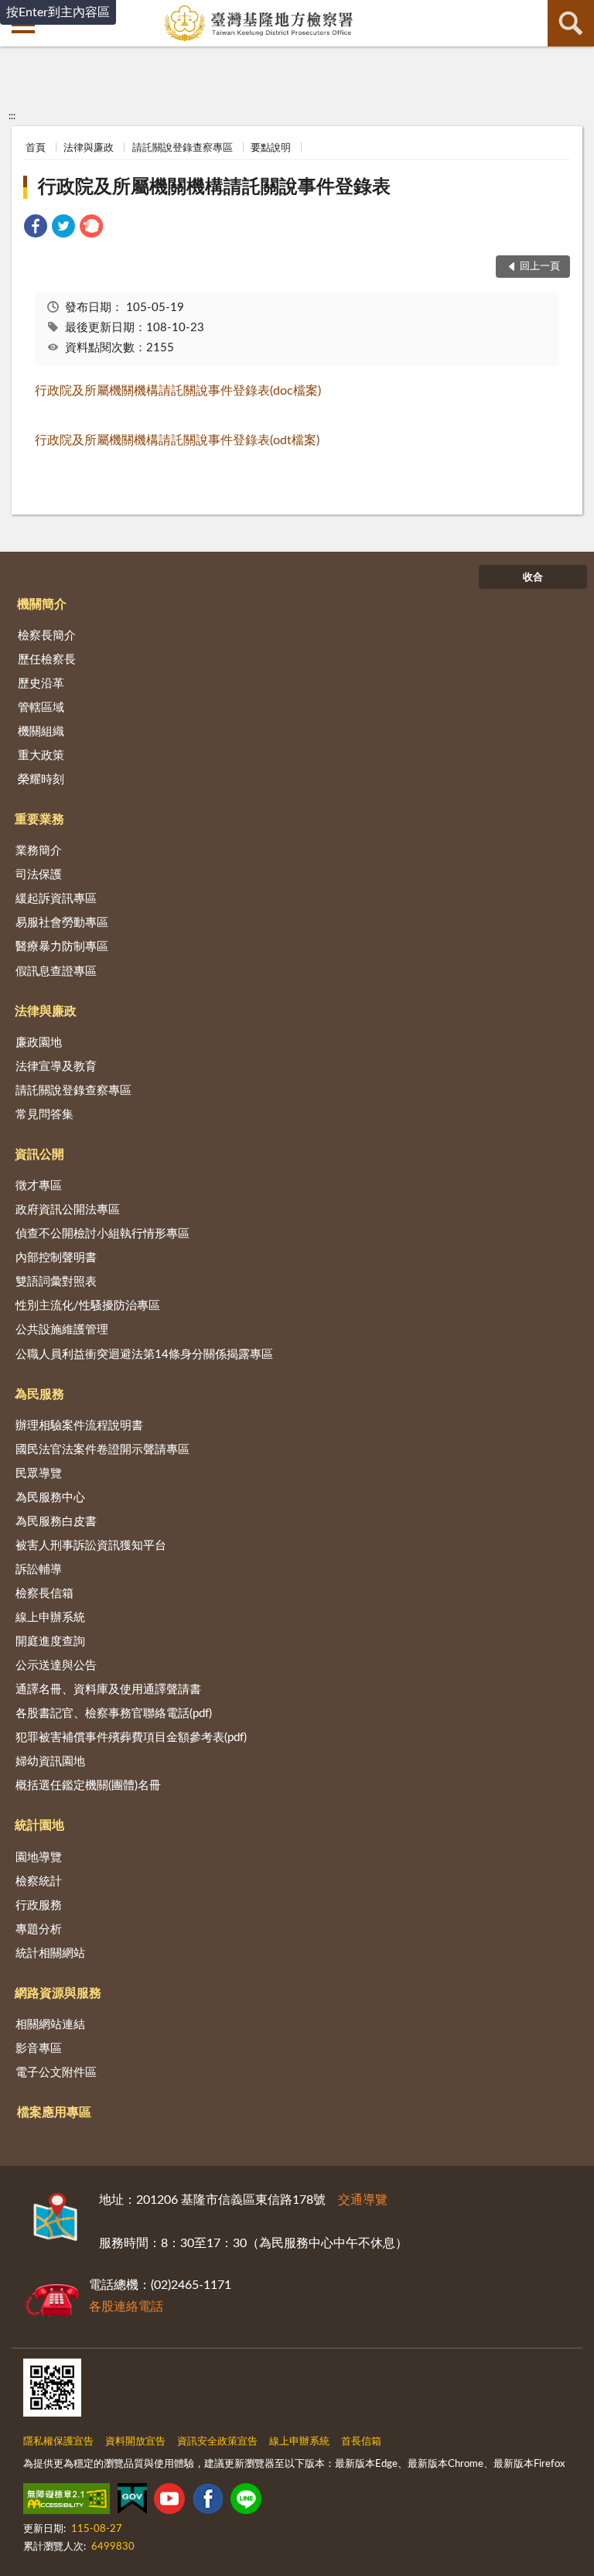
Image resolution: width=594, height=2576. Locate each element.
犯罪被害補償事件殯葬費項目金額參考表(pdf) (131, 1738)
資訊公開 (39, 1155)
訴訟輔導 (39, 1570)
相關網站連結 (50, 2025)
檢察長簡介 (47, 636)
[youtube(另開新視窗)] (169, 2502)
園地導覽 (39, 1858)
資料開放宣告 (135, 2442)
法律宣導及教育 (56, 1067)
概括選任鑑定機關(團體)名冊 (88, 1786)
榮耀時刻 (41, 780)
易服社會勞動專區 (62, 923)
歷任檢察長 (47, 660)
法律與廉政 (89, 148)
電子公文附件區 (56, 2073)
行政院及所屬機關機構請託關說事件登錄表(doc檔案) (178, 391)
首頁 (36, 148)
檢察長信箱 (44, 1594)
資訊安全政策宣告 (217, 2442)
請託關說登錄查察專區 (183, 148)
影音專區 (39, 2049)
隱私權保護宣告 (58, 2442)
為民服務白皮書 (56, 1522)
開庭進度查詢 (50, 1642)
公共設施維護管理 (62, 1330)
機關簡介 (42, 604)
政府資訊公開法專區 (68, 1210)
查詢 (571, 23)
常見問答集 (44, 1115)
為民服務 (39, 1394)
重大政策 (41, 756)
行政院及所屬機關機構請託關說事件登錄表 (214, 187)
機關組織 (41, 732)
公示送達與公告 (56, 1666)
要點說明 (271, 148)
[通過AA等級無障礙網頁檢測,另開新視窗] (67, 2502)
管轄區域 (41, 708)
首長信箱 (361, 2442)
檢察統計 (39, 1882)
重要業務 (39, 819)
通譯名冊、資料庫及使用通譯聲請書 (108, 1690)
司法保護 (39, 875)
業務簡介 (39, 851)
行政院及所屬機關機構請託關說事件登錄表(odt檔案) (177, 440)
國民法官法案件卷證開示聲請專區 (102, 1450)
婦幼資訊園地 (50, 1762)
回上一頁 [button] (540, 267)
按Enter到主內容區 (58, 12)
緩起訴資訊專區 (56, 899)
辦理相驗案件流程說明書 (79, 1426)
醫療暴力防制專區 (62, 947)
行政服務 (39, 1905)
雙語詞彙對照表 (56, 1282)
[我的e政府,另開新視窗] (132, 2502)
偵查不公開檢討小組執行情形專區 (102, 1234)
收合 (533, 578)
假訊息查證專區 (56, 972)
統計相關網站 (50, 1953)
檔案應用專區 (54, 2112)
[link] (36, 229)
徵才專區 (39, 1186)
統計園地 (39, 1825)
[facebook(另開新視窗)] (208, 2502)
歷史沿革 (41, 684)
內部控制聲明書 (56, 1258)
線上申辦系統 (50, 1618)
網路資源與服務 (58, 1993)
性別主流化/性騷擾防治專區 (88, 1306)
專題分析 (39, 1929)
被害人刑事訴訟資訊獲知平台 (91, 1546)
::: (12, 116)
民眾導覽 (39, 1474)
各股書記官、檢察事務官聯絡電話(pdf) (114, 1714)
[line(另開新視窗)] (246, 2502)
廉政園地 (39, 1043)
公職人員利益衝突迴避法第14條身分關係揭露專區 (144, 1355)
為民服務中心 (50, 1498)
